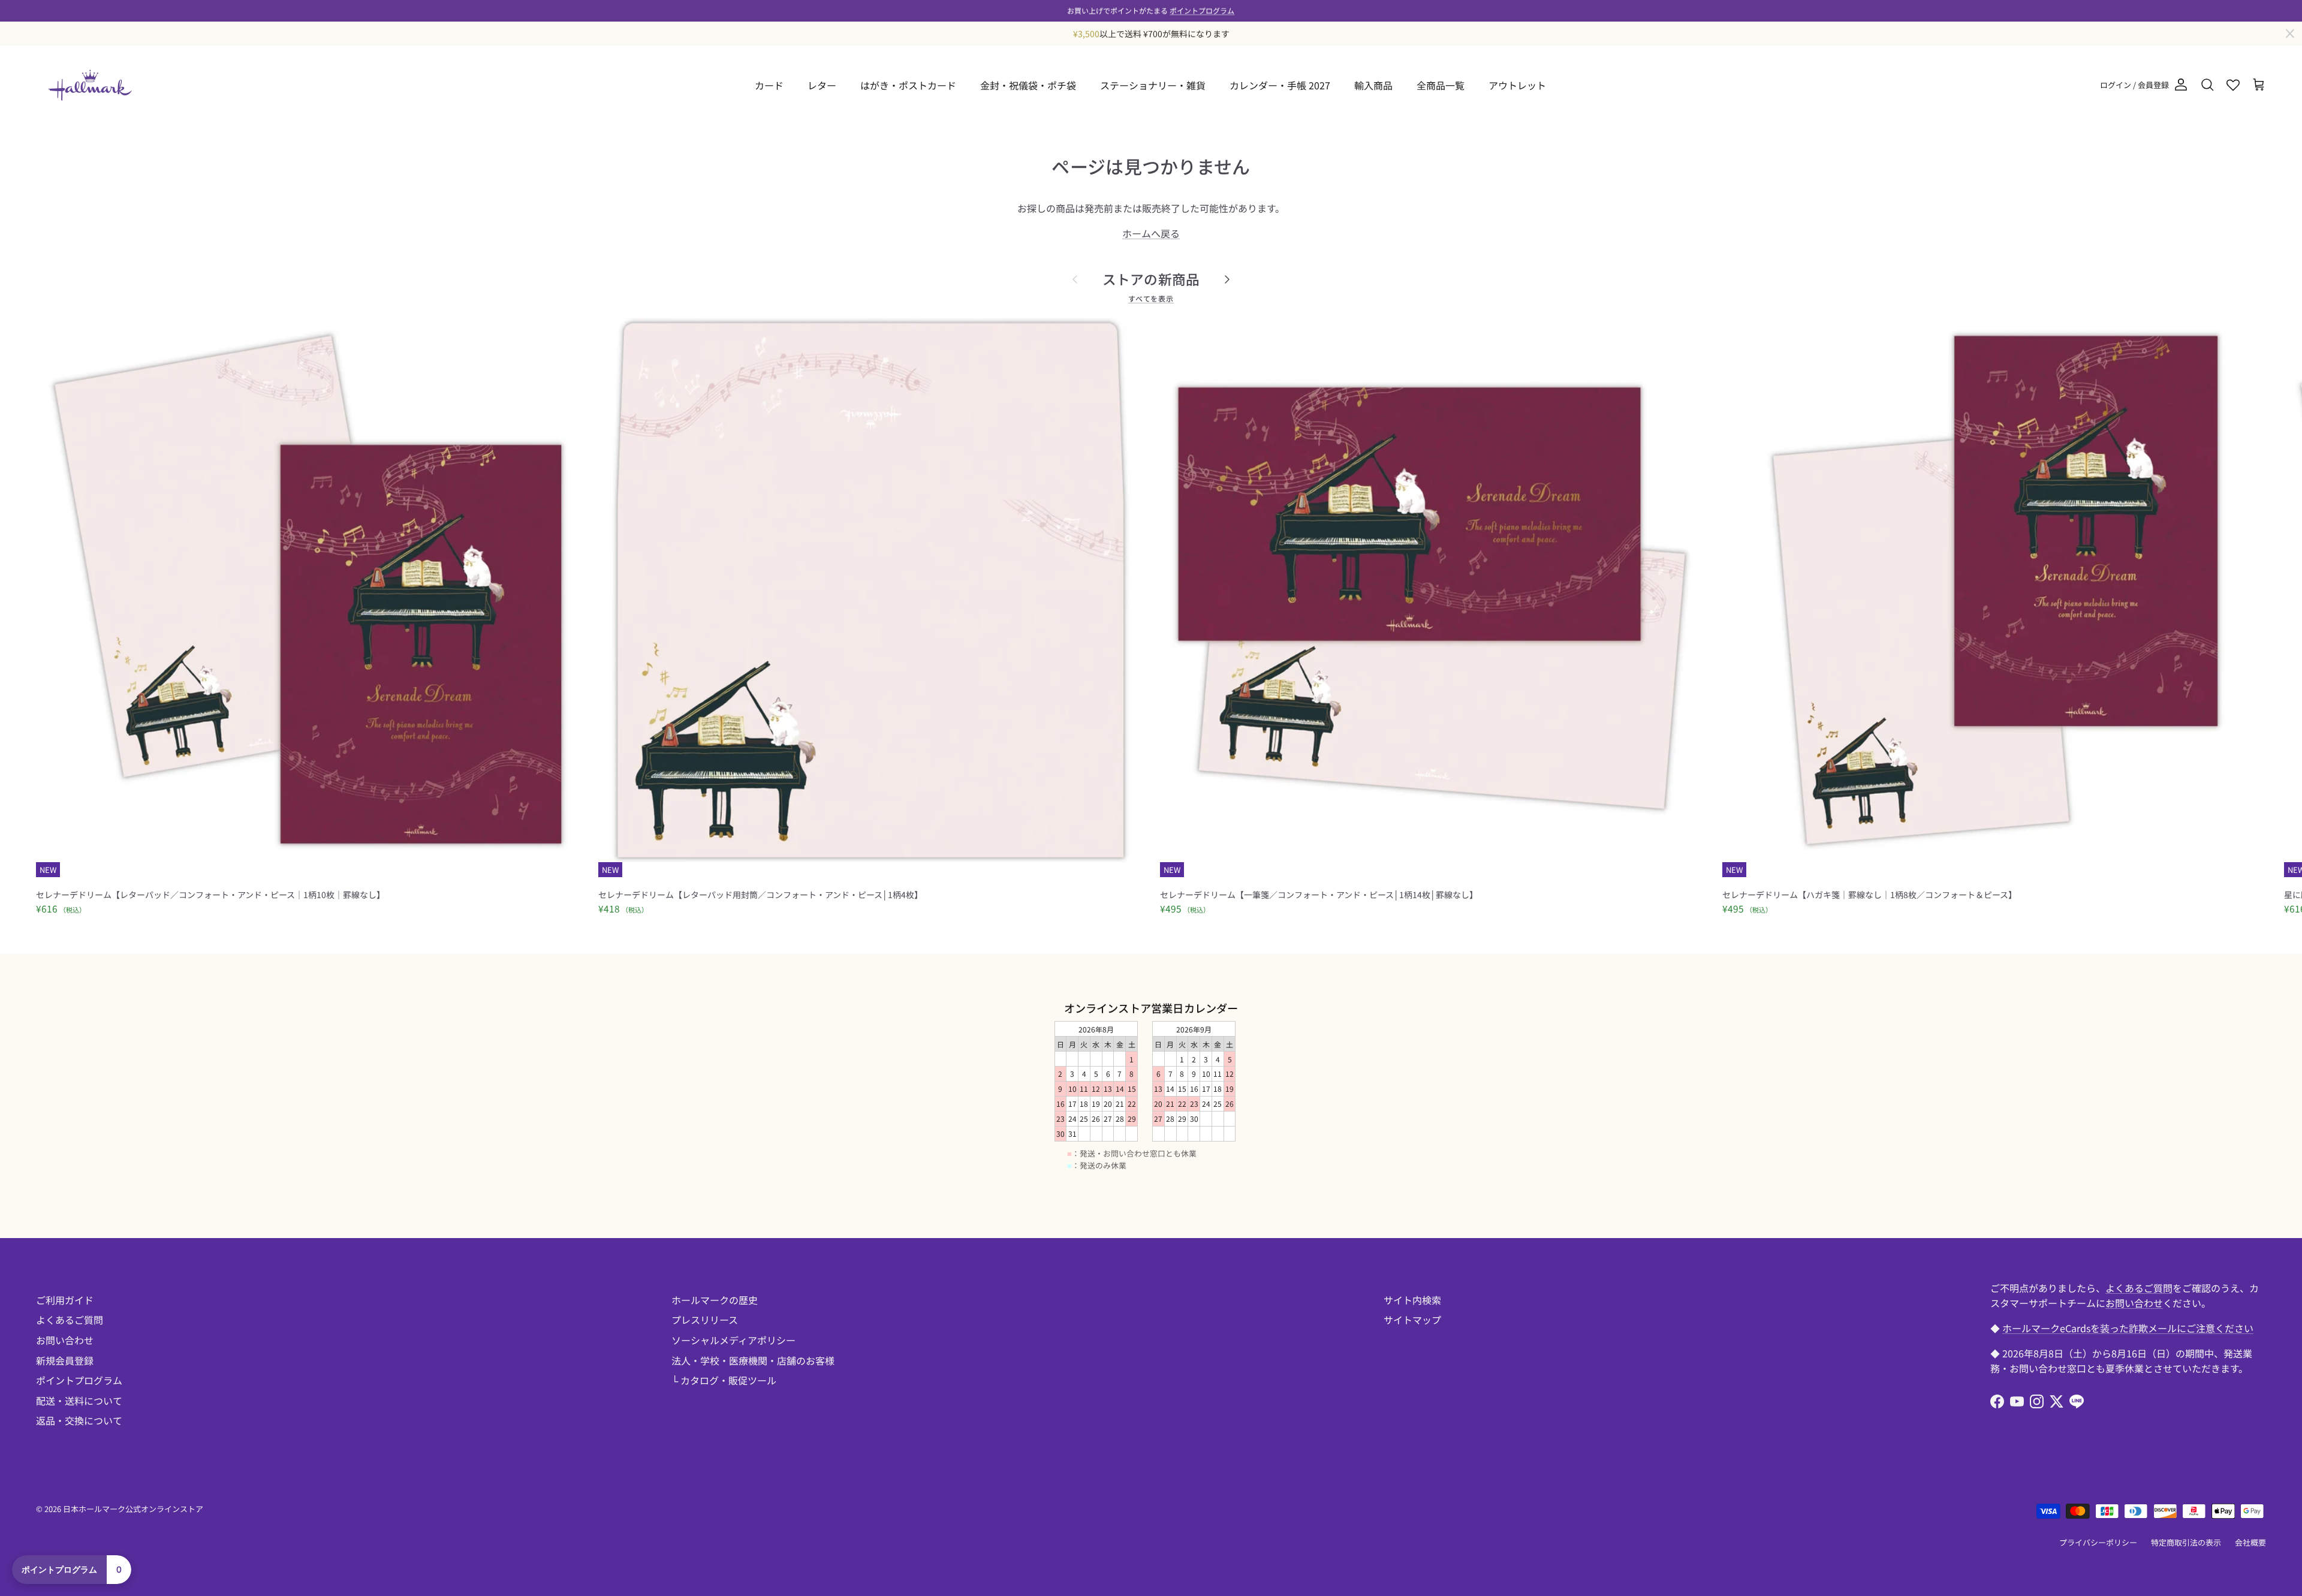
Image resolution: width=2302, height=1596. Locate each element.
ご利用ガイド (65, 1300)
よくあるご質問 (70, 1320)
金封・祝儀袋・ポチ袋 (1028, 85)
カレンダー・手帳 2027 (1280, 85)
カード (769, 85)
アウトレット (1517, 85)
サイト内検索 (1412, 1300)
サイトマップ (1412, 1320)
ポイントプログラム (1202, 10)
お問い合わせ (65, 1340)
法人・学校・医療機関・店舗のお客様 (753, 1360)
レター (822, 85)
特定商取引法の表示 (2186, 1542)
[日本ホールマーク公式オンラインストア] (90, 85)
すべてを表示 (1151, 298)
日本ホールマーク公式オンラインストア (133, 1509)
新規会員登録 (65, 1360)
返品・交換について (79, 1420)
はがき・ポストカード (908, 85)
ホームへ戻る (1151, 233)
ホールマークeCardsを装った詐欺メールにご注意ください (2128, 1328)
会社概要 (2250, 1542)
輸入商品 (1373, 85)
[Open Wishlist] (2233, 85)
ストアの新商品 (1151, 279)
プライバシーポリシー (2098, 1542)
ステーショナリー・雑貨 (1153, 85)
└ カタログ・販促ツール (724, 1380)
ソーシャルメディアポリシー (733, 1340)
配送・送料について (79, 1401)
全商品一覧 (1441, 85)
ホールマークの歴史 (715, 1300)
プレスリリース (705, 1320)
